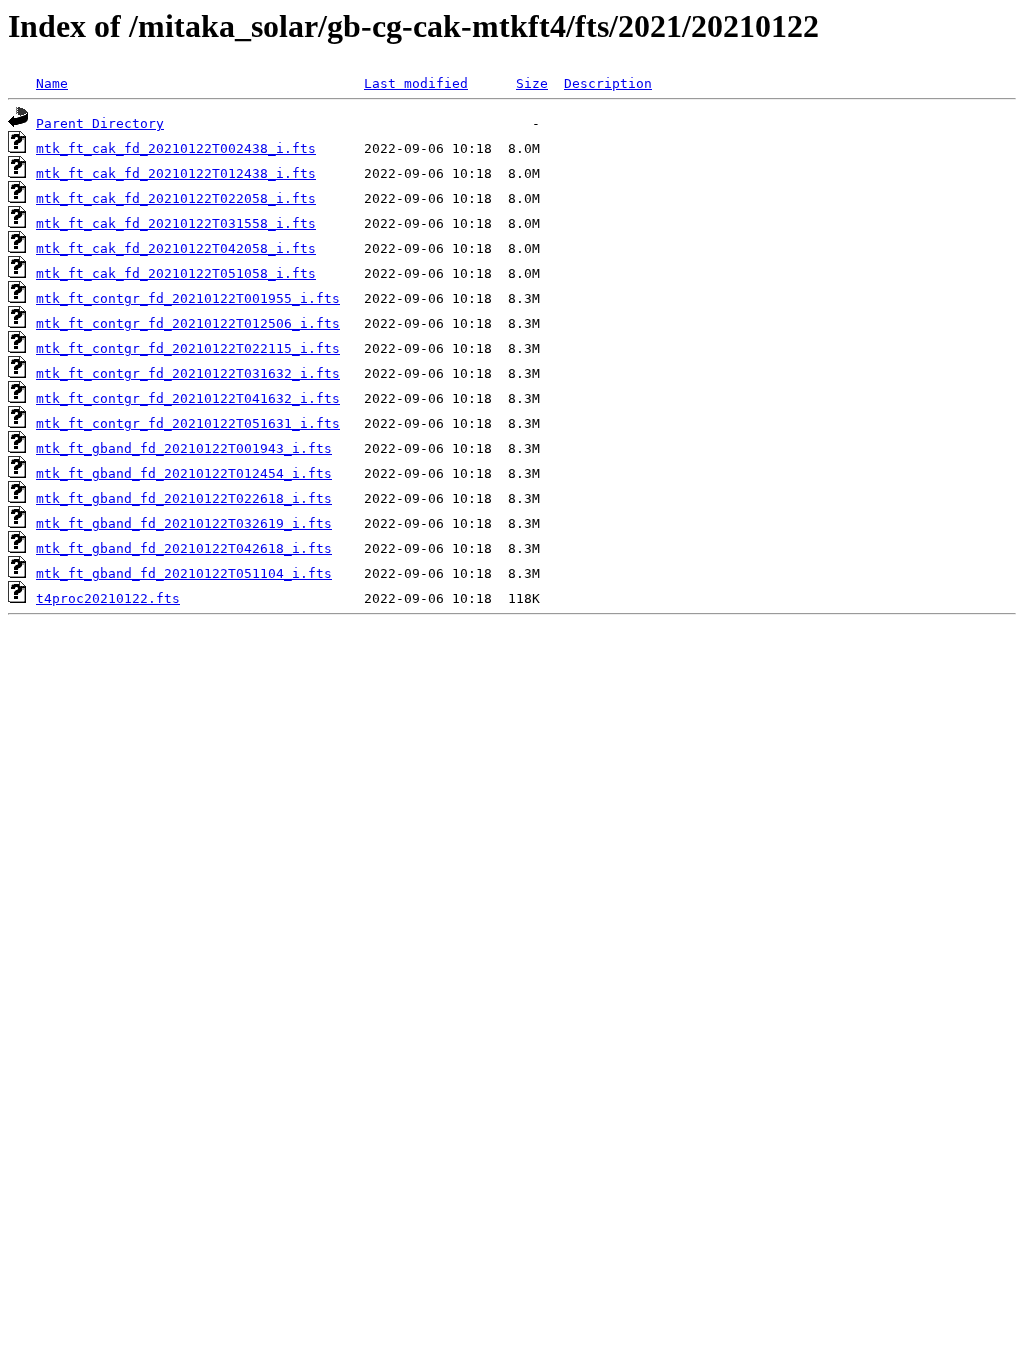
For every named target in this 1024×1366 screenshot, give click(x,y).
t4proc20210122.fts (108, 598)
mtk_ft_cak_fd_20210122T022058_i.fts (176, 198)
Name (52, 83)
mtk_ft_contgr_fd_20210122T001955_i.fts (188, 298)
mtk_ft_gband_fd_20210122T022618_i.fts (184, 498)
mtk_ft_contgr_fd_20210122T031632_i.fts (188, 373)
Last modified (416, 83)
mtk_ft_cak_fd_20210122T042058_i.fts (176, 248)
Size (532, 83)
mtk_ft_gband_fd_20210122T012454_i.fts (184, 473)
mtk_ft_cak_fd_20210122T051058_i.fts (176, 273)
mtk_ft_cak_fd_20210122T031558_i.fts (176, 223)
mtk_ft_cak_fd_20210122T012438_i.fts (176, 173)
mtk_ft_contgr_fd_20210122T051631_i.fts (188, 423)
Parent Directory (100, 123)
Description (608, 83)
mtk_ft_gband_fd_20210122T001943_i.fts (184, 448)
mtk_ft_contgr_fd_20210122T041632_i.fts (188, 398)
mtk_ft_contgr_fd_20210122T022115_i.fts (188, 348)
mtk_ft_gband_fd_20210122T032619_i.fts (184, 523)
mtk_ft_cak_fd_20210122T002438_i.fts (176, 148)
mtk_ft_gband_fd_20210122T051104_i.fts (184, 573)
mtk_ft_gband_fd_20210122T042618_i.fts (184, 548)
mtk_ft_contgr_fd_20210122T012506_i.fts (188, 323)
